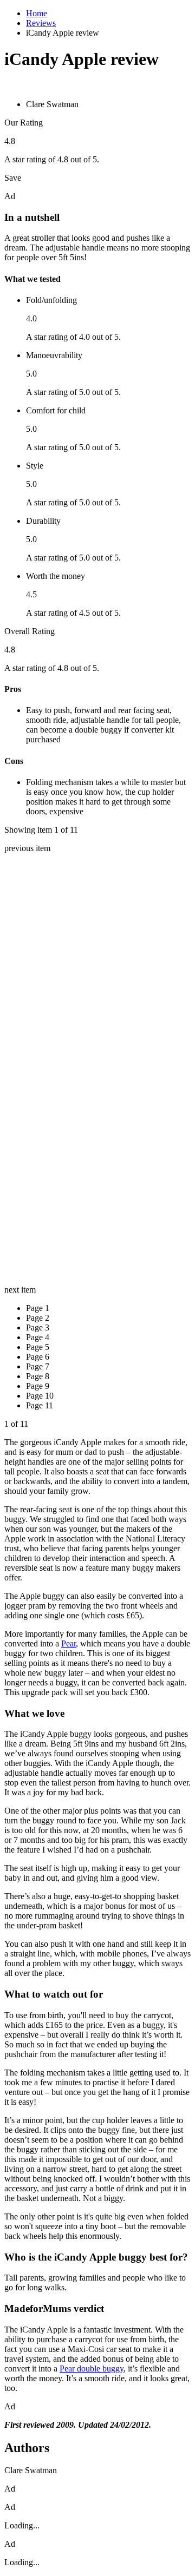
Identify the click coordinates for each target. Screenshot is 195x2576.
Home (37, 13)
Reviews (41, 23)
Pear (69, 1643)
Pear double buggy (92, 2369)
